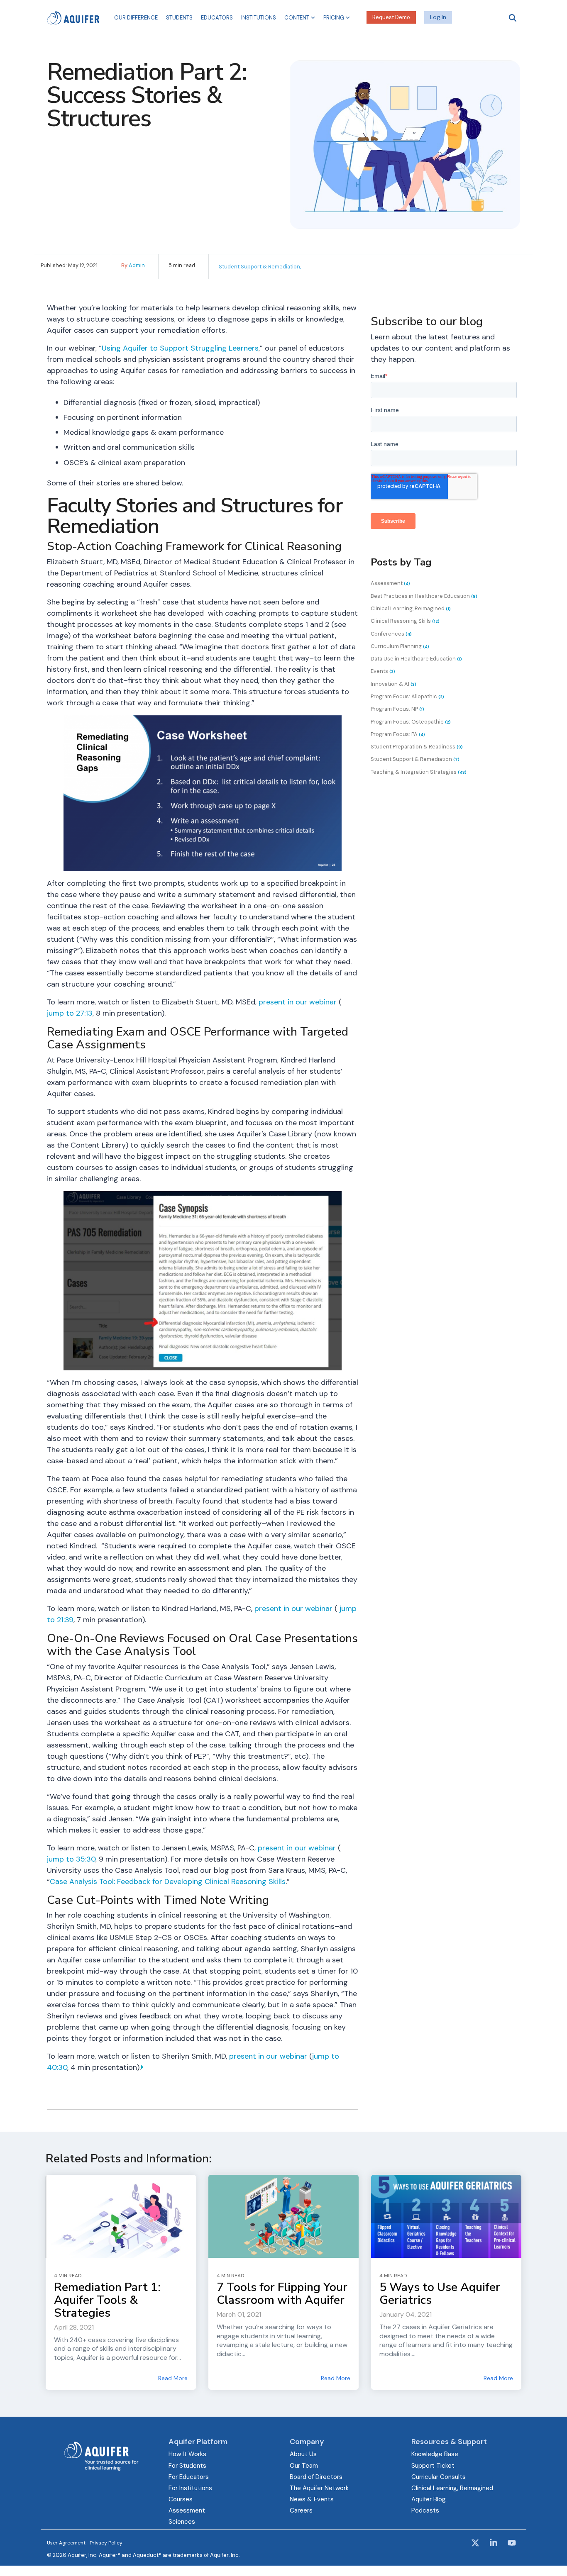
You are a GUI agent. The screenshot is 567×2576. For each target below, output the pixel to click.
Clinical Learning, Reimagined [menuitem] (452, 2488)
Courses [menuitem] (181, 2499)
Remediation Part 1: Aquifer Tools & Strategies (107, 2300)
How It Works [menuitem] (187, 2454)
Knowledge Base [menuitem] (435, 2454)
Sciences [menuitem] (182, 2522)
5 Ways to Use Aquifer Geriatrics (440, 2294)
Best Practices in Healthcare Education (424, 596)
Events (383, 671)
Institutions (259, 18)
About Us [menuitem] (303, 2454)
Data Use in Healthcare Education (416, 659)
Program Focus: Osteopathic (411, 722)
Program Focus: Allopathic (407, 696)
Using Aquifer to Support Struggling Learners (180, 348)
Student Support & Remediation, (260, 267)
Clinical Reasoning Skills (405, 621)
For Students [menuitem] (187, 2466)
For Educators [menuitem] (189, 2477)
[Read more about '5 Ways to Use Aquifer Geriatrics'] (446, 2216)
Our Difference (136, 18)
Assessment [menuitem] (187, 2510)
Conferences (391, 634)
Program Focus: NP (397, 709)
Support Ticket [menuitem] (433, 2466)
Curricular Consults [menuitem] (439, 2477)
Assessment (390, 583)
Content (297, 18)
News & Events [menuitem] (312, 2499)
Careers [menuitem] (301, 2510)
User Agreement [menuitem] (66, 2543)
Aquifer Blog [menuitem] (429, 2499)
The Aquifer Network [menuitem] (319, 2488)
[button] (476, 2544)
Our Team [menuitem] (304, 2466)
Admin (137, 265)
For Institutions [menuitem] (190, 2488)
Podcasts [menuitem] (425, 2510)
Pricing (334, 18)
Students (179, 18)
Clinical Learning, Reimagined (411, 608)
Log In (438, 17)
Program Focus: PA (398, 734)
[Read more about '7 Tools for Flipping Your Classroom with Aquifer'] (283, 2216)
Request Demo (391, 17)
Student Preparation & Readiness (417, 747)
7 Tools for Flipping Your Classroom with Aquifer (282, 2294)
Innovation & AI (393, 684)
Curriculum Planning (400, 646)
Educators (217, 18)
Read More (173, 2378)
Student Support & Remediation (415, 759)
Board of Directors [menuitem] (316, 2477)
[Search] (513, 18)
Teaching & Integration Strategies (419, 772)
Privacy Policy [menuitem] (106, 2543)
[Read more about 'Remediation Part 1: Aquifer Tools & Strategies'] (121, 2216)
